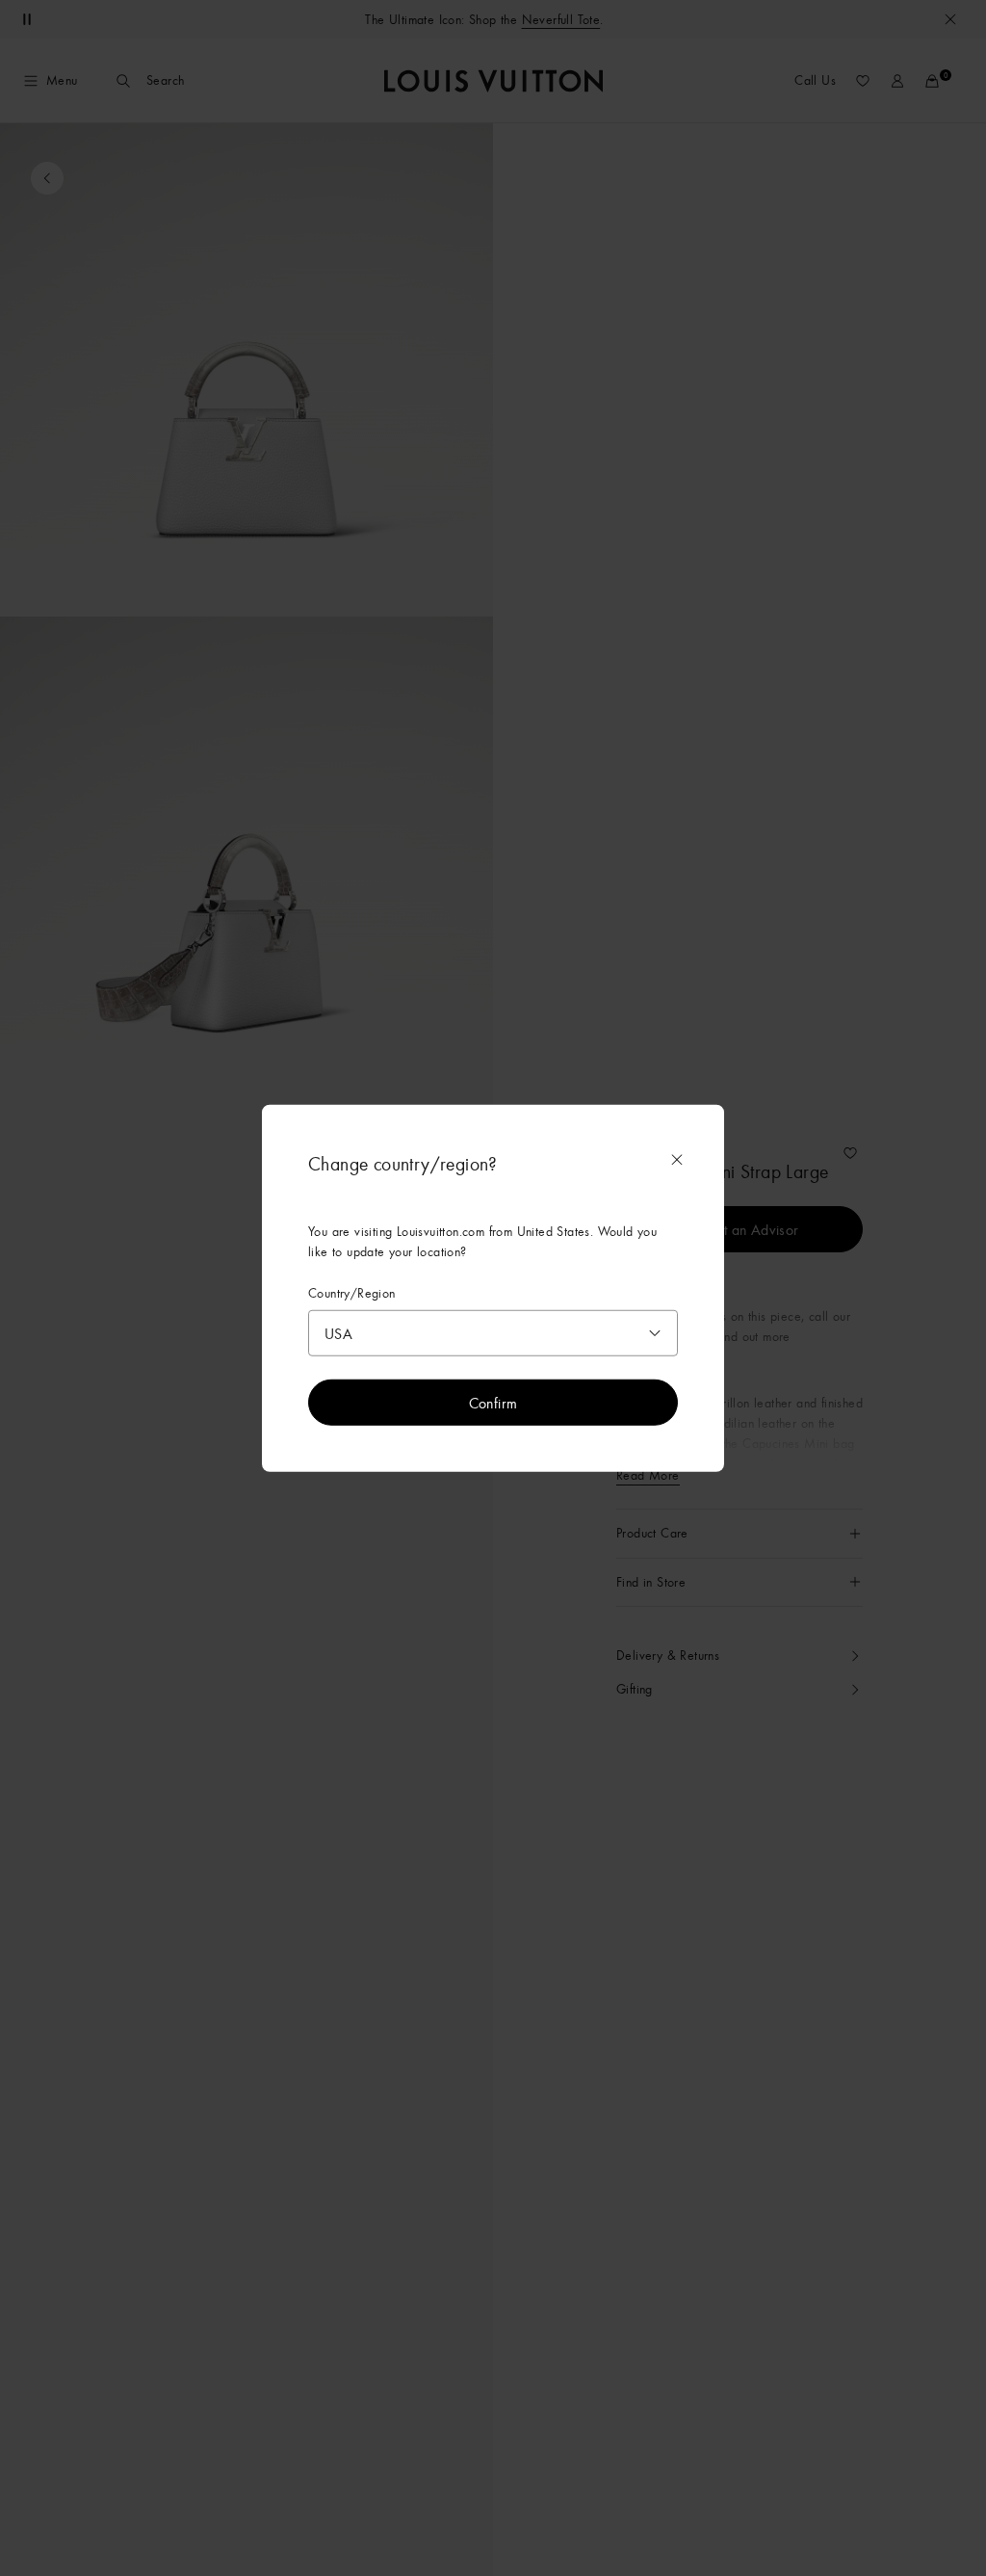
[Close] (677, 1160)
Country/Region (352, 1293)
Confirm (493, 1402)
